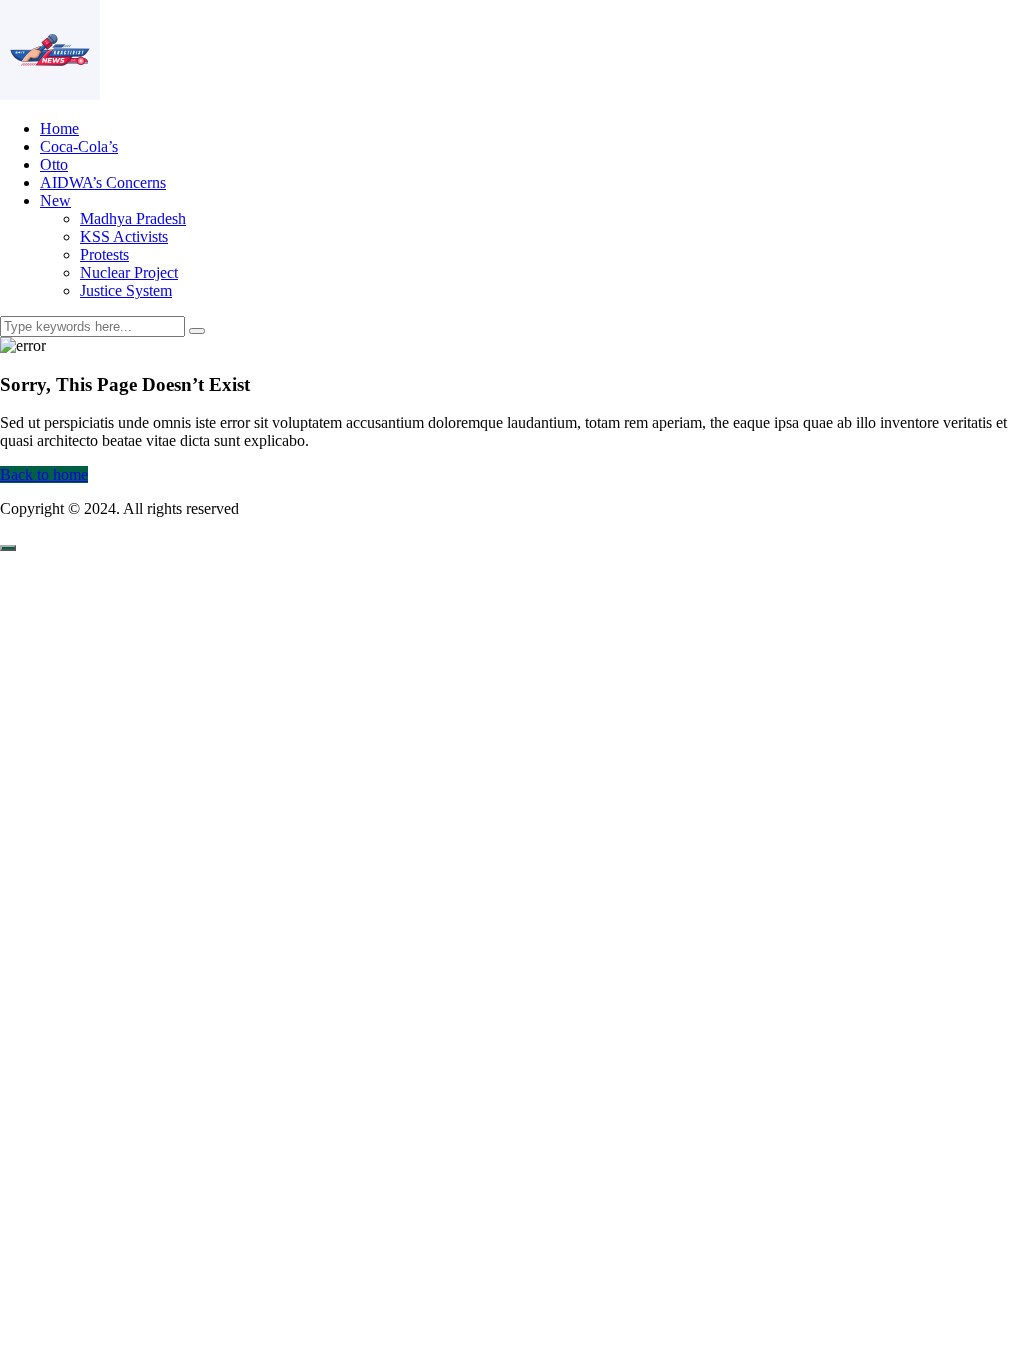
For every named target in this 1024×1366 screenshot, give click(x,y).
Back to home (44, 474)
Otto (54, 164)
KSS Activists (124, 236)
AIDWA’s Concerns (103, 182)
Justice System (126, 290)
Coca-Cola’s (79, 146)
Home (59, 128)
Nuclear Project (129, 272)
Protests (104, 254)
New (55, 200)
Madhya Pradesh (133, 218)
